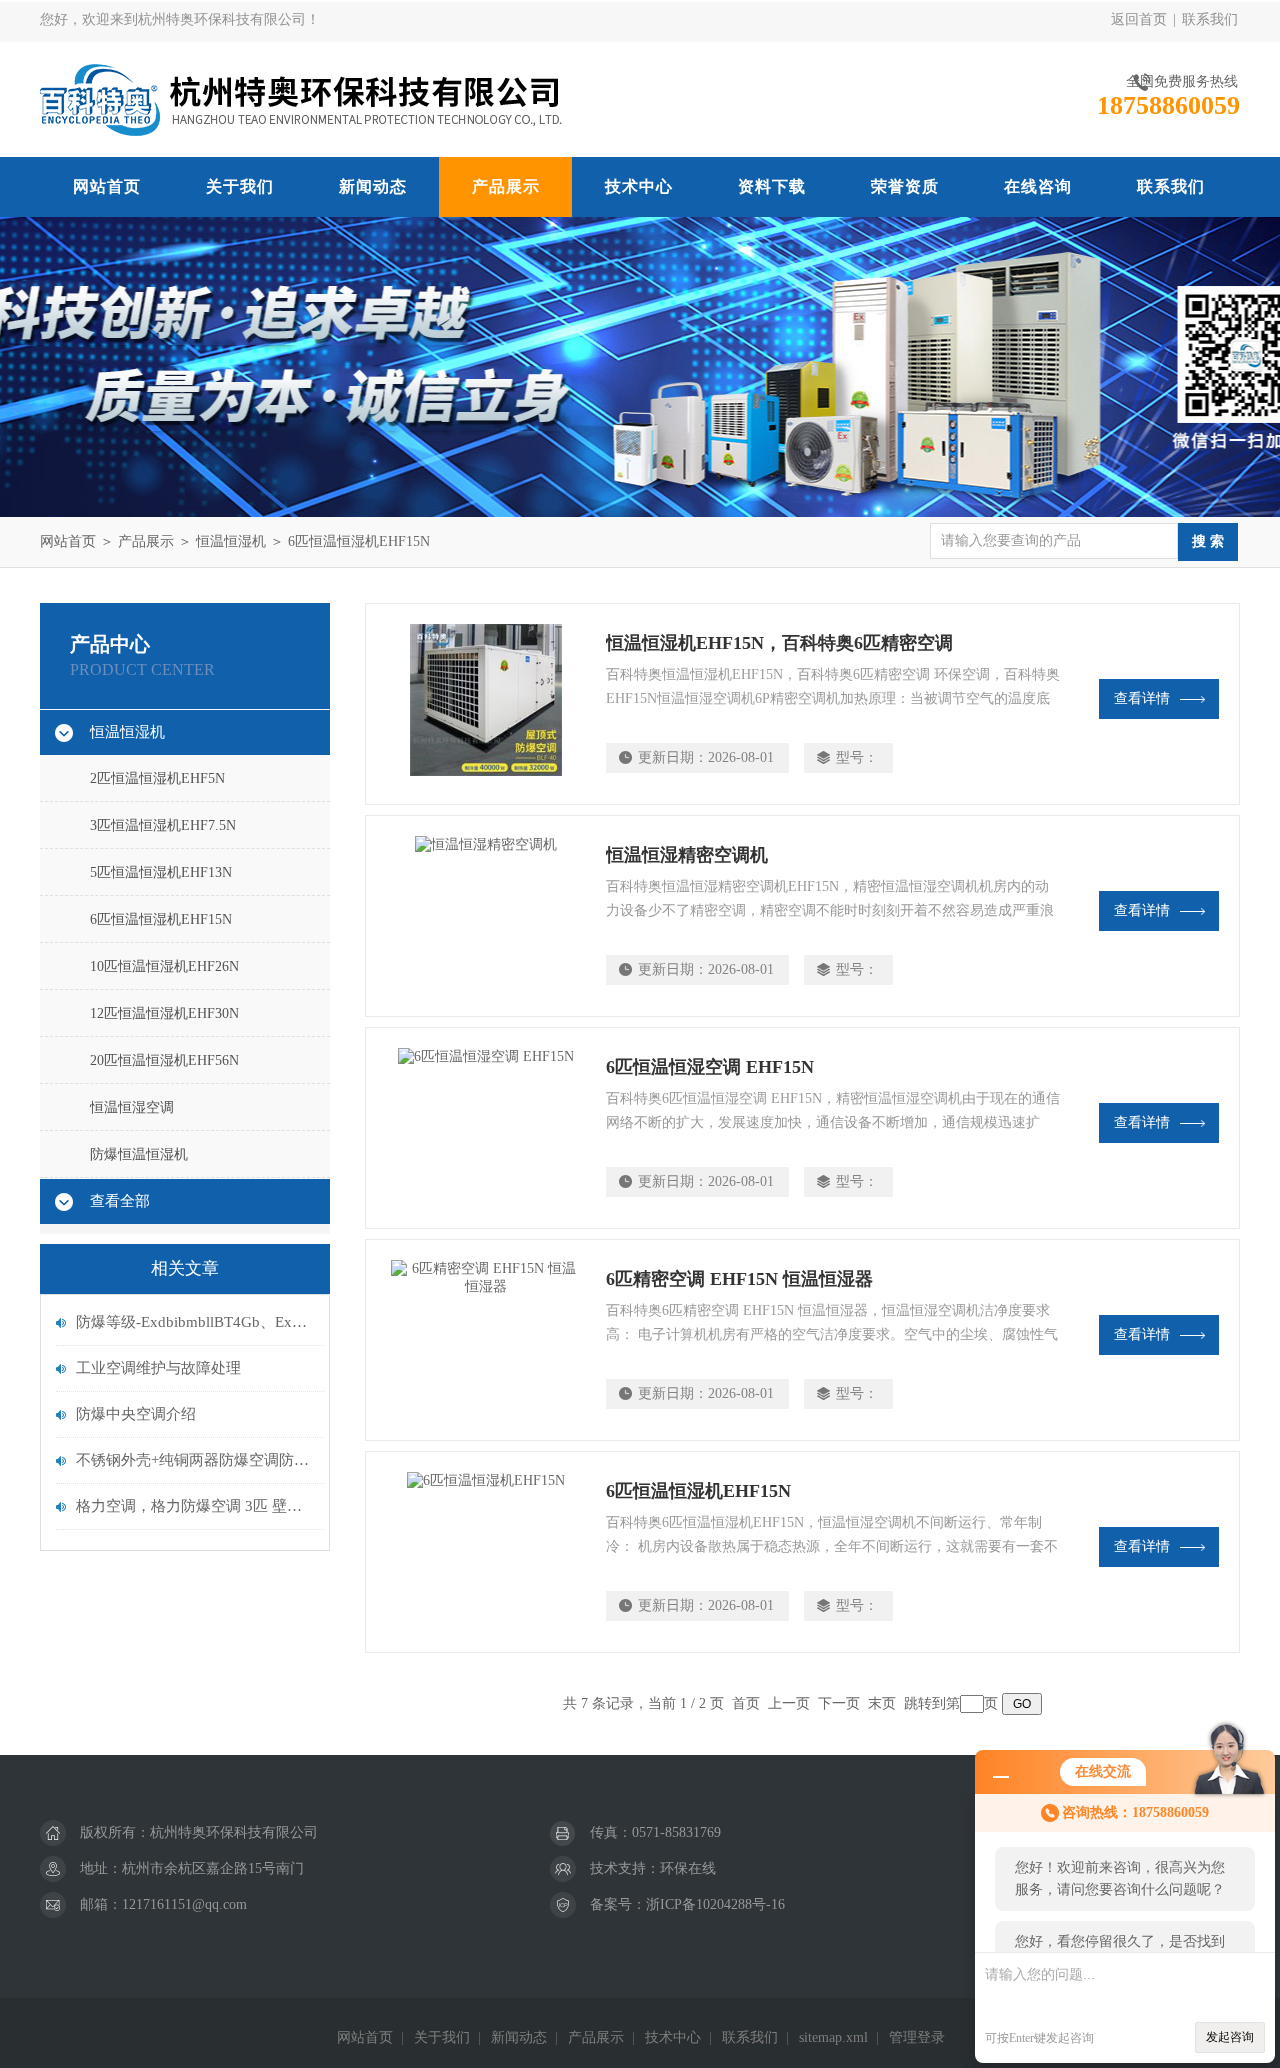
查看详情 (1142, 698)
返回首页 (1139, 19)
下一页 (839, 1703)
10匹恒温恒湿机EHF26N (164, 966)
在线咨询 (1038, 186)
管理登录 (917, 2037)
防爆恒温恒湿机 (139, 1154)
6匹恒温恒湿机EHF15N (359, 541)
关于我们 (240, 186)
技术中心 (639, 186)
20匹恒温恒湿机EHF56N (164, 1060)
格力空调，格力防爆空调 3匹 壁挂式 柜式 (195, 1506)
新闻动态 (373, 186)
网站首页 (107, 186)
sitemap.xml (833, 2037)
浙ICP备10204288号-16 (715, 1904)
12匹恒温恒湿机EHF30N (164, 1013)
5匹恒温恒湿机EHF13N (161, 872)
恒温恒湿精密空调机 (687, 855)
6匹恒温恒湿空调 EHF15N (710, 1067)
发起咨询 (1230, 2037)
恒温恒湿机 (231, 541)
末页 (882, 1703)
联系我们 (1210, 19)
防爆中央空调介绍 (136, 1414)
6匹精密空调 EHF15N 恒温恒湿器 (739, 1279)
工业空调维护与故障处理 (158, 1368)
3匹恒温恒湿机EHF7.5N (163, 825)
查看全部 (120, 1201)
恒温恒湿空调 (132, 1107)
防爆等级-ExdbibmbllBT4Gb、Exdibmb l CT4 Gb (195, 1322)
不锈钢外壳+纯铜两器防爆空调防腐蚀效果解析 (195, 1460)
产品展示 (506, 186)
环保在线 (688, 1868)
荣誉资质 (905, 186)
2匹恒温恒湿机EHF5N (157, 778)
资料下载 (772, 186)
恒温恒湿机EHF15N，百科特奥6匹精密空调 (779, 643)
